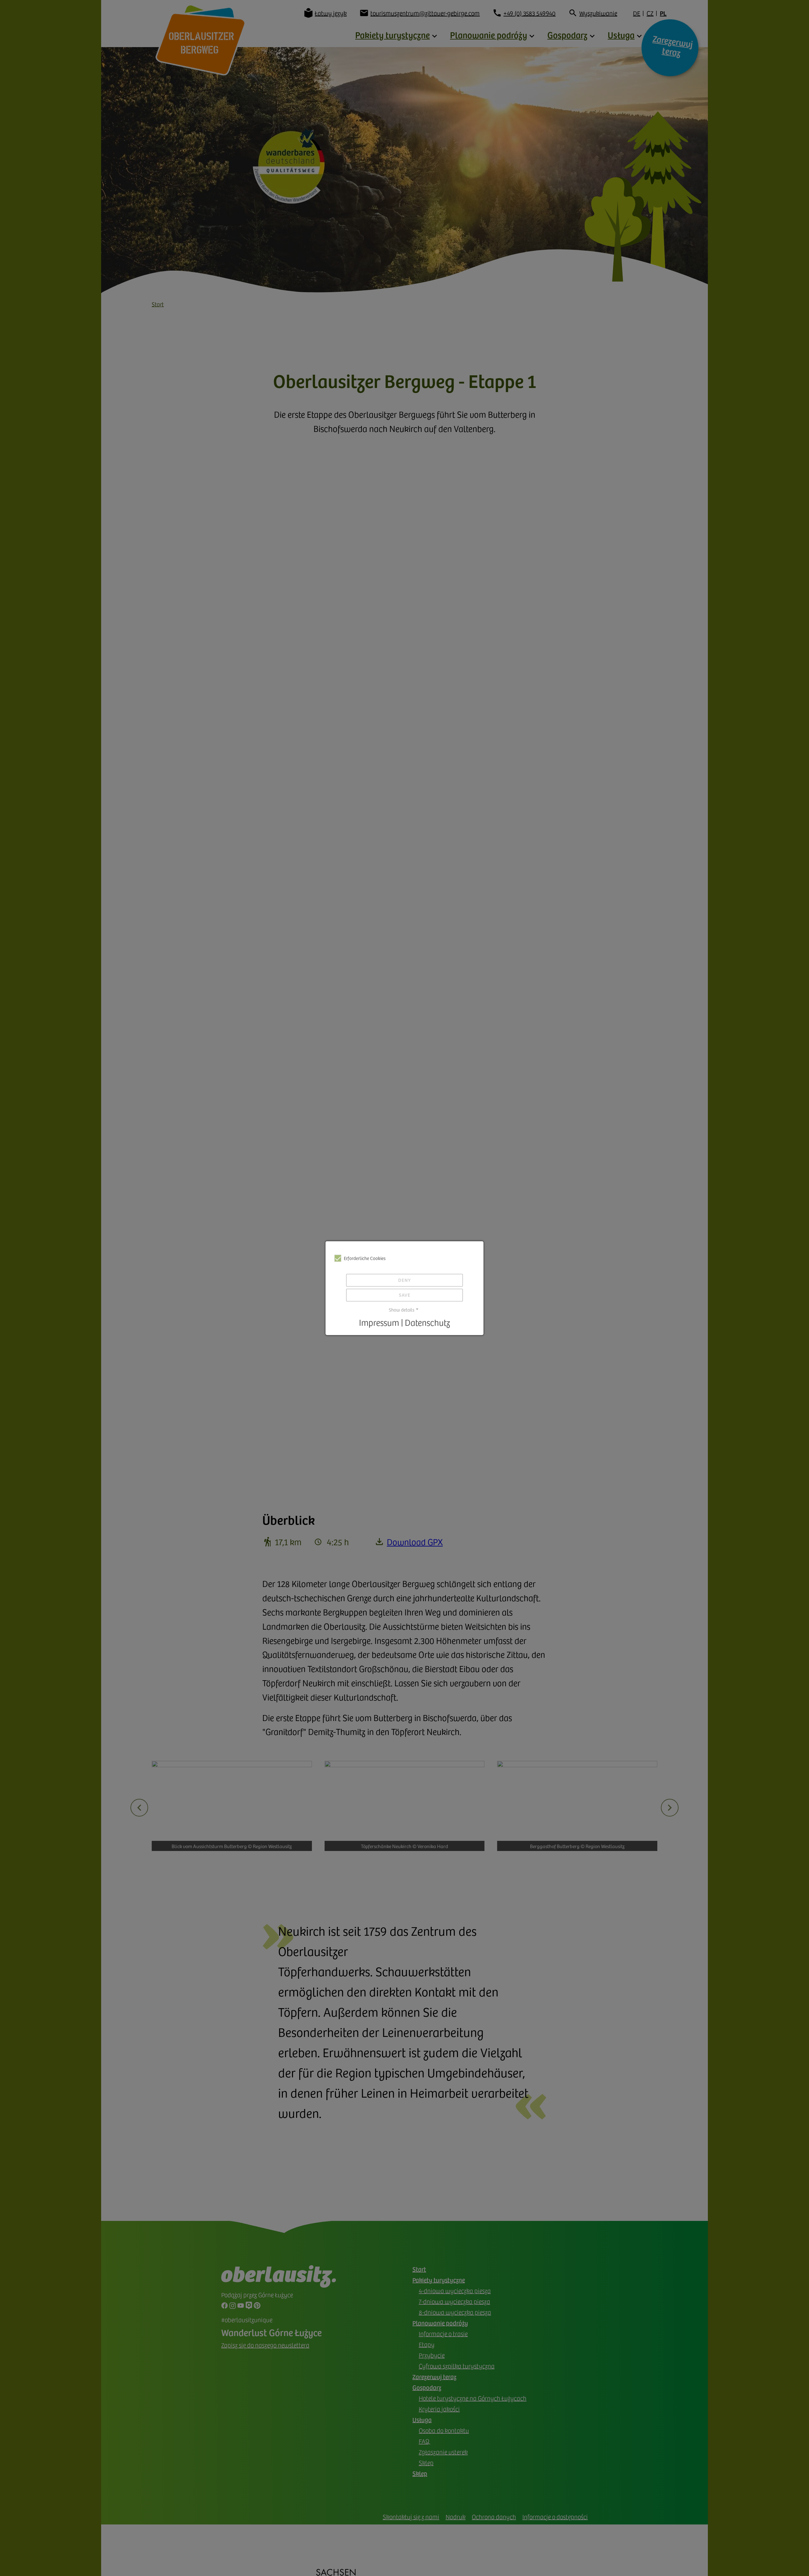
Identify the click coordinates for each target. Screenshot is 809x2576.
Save (405, 1295)
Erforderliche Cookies (365, 1258)
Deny (404, 1280)
